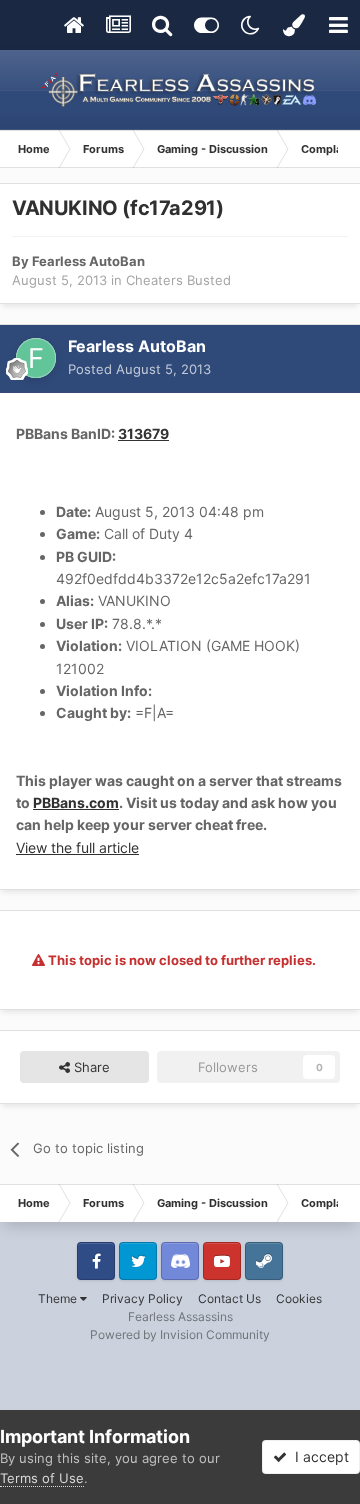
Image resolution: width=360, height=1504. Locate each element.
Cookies (299, 1298)
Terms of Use (42, 1478)
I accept (318, 1456)
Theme (59, 1298)
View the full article (77, 847)
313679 (143, 433)
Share (90, 1067)
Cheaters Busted (178, 280)
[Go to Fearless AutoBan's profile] (36, 358)
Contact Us (229, 1298)
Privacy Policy (142, 1298)
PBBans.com (76, 802)
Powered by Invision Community (180, 1334)
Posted (139, 369)
